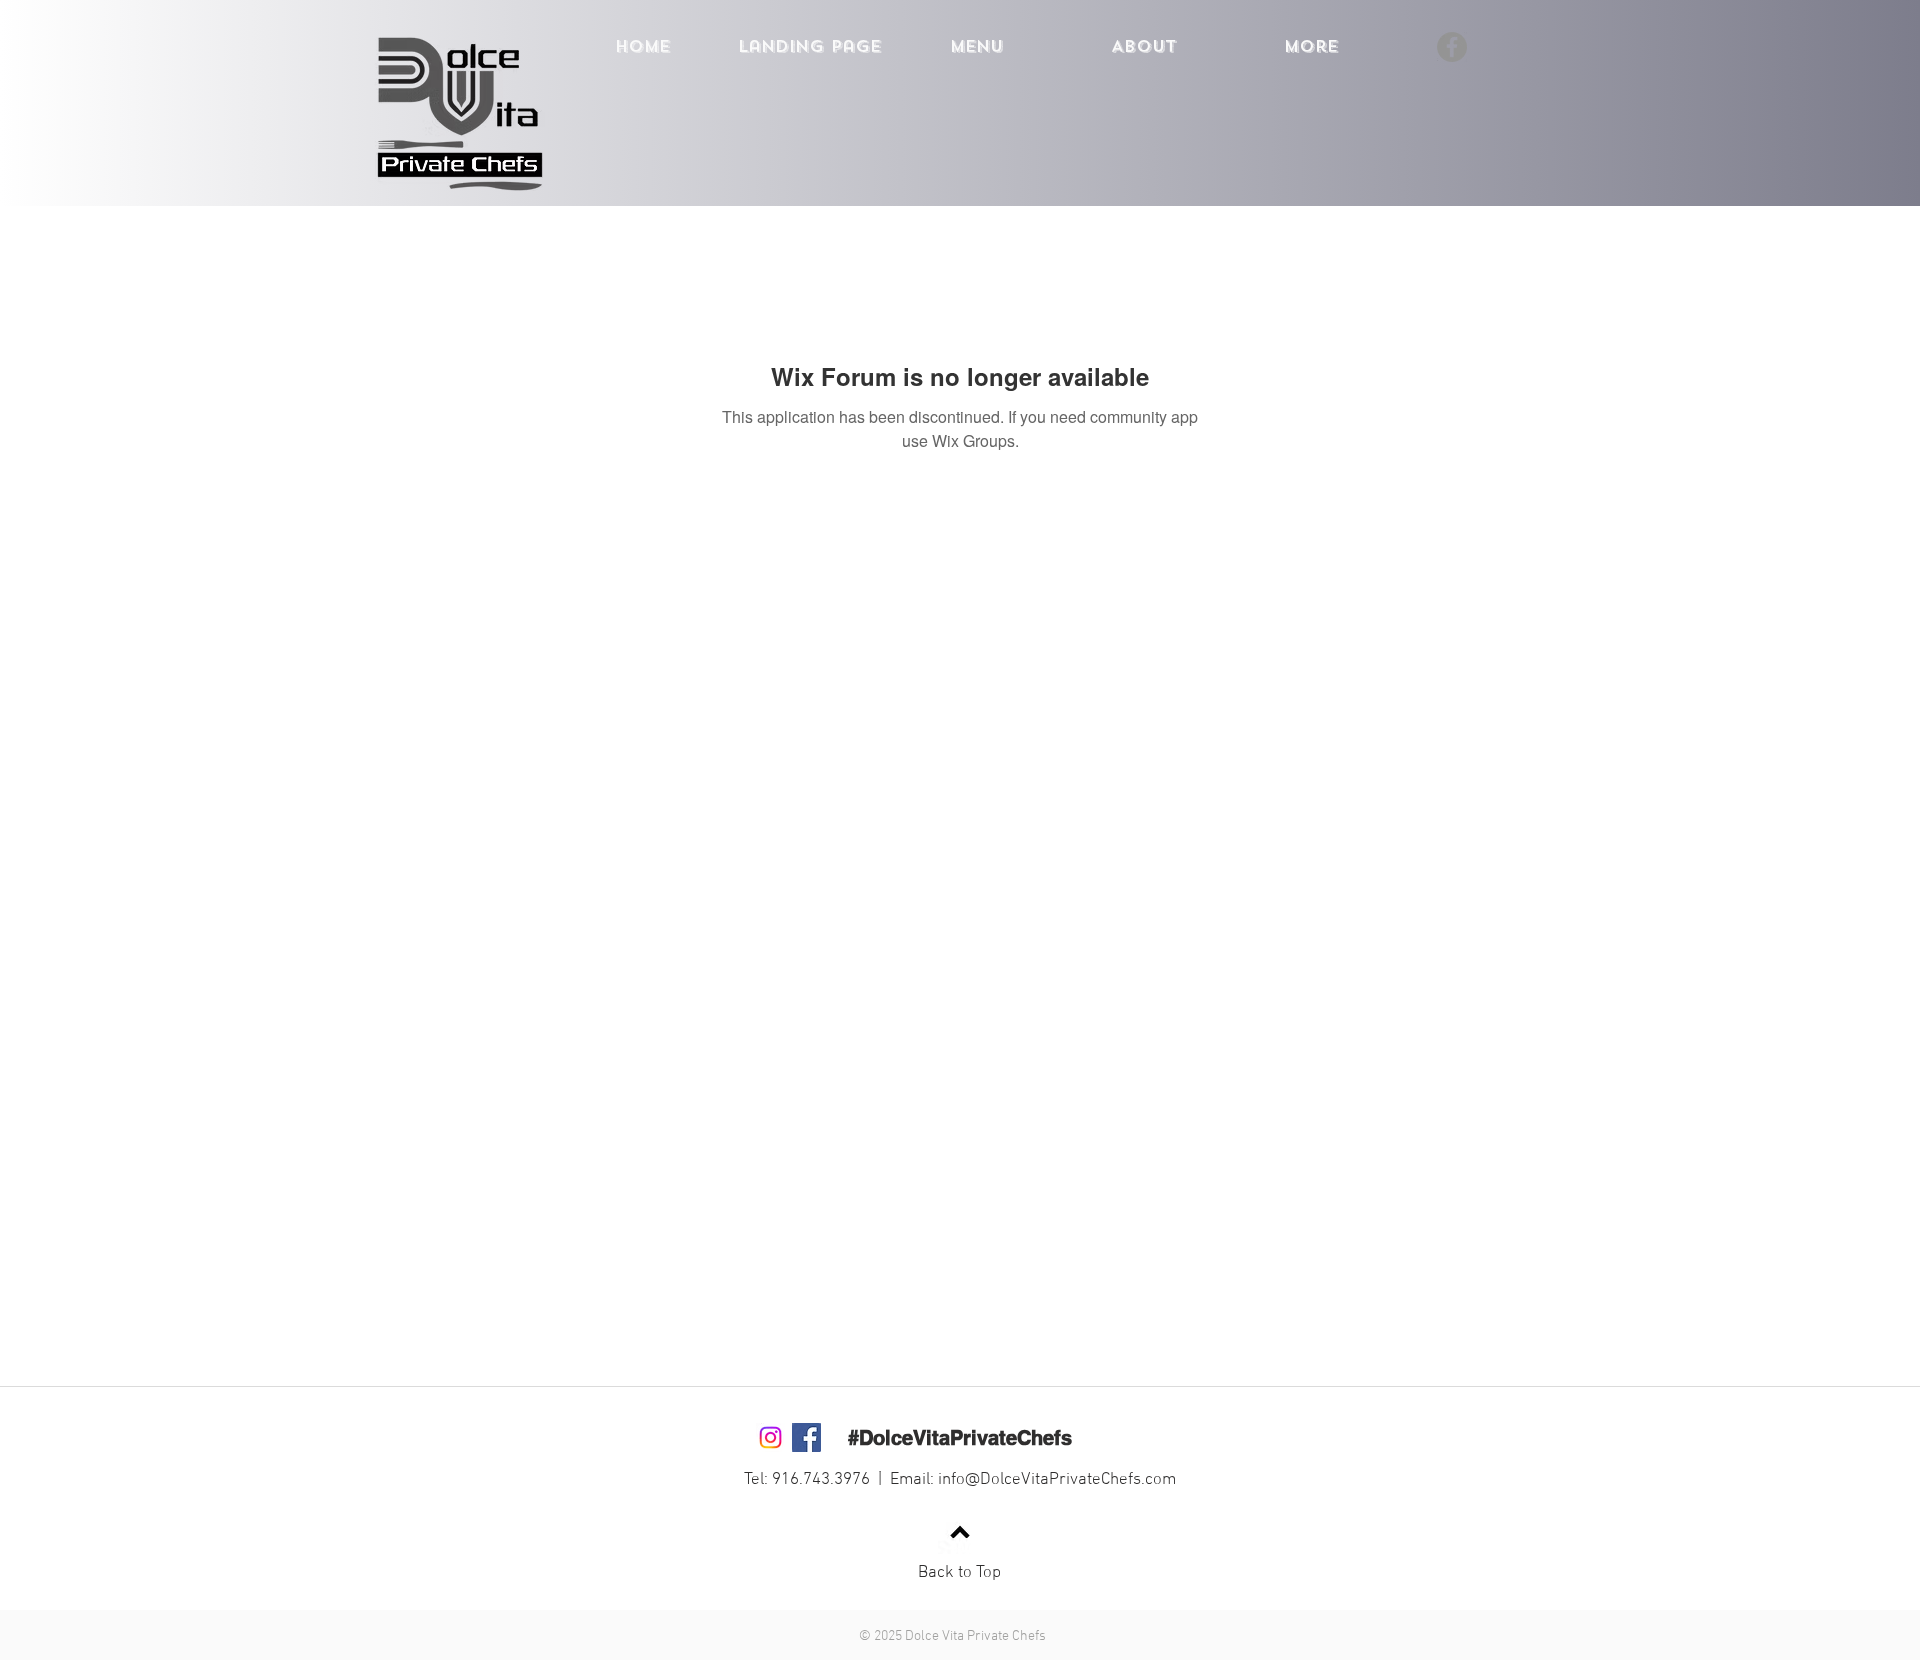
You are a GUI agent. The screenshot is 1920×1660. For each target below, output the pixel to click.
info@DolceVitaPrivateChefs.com (1057, 1480)
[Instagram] (770, 1437)
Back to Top (959, 1573)
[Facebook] (1452, 47)
